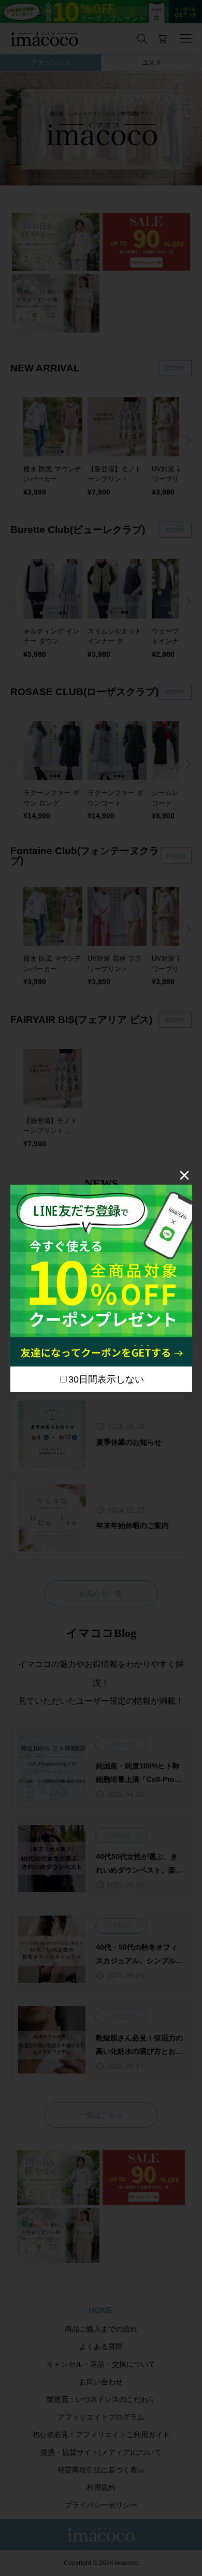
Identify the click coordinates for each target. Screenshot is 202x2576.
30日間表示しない (106, 1379)
